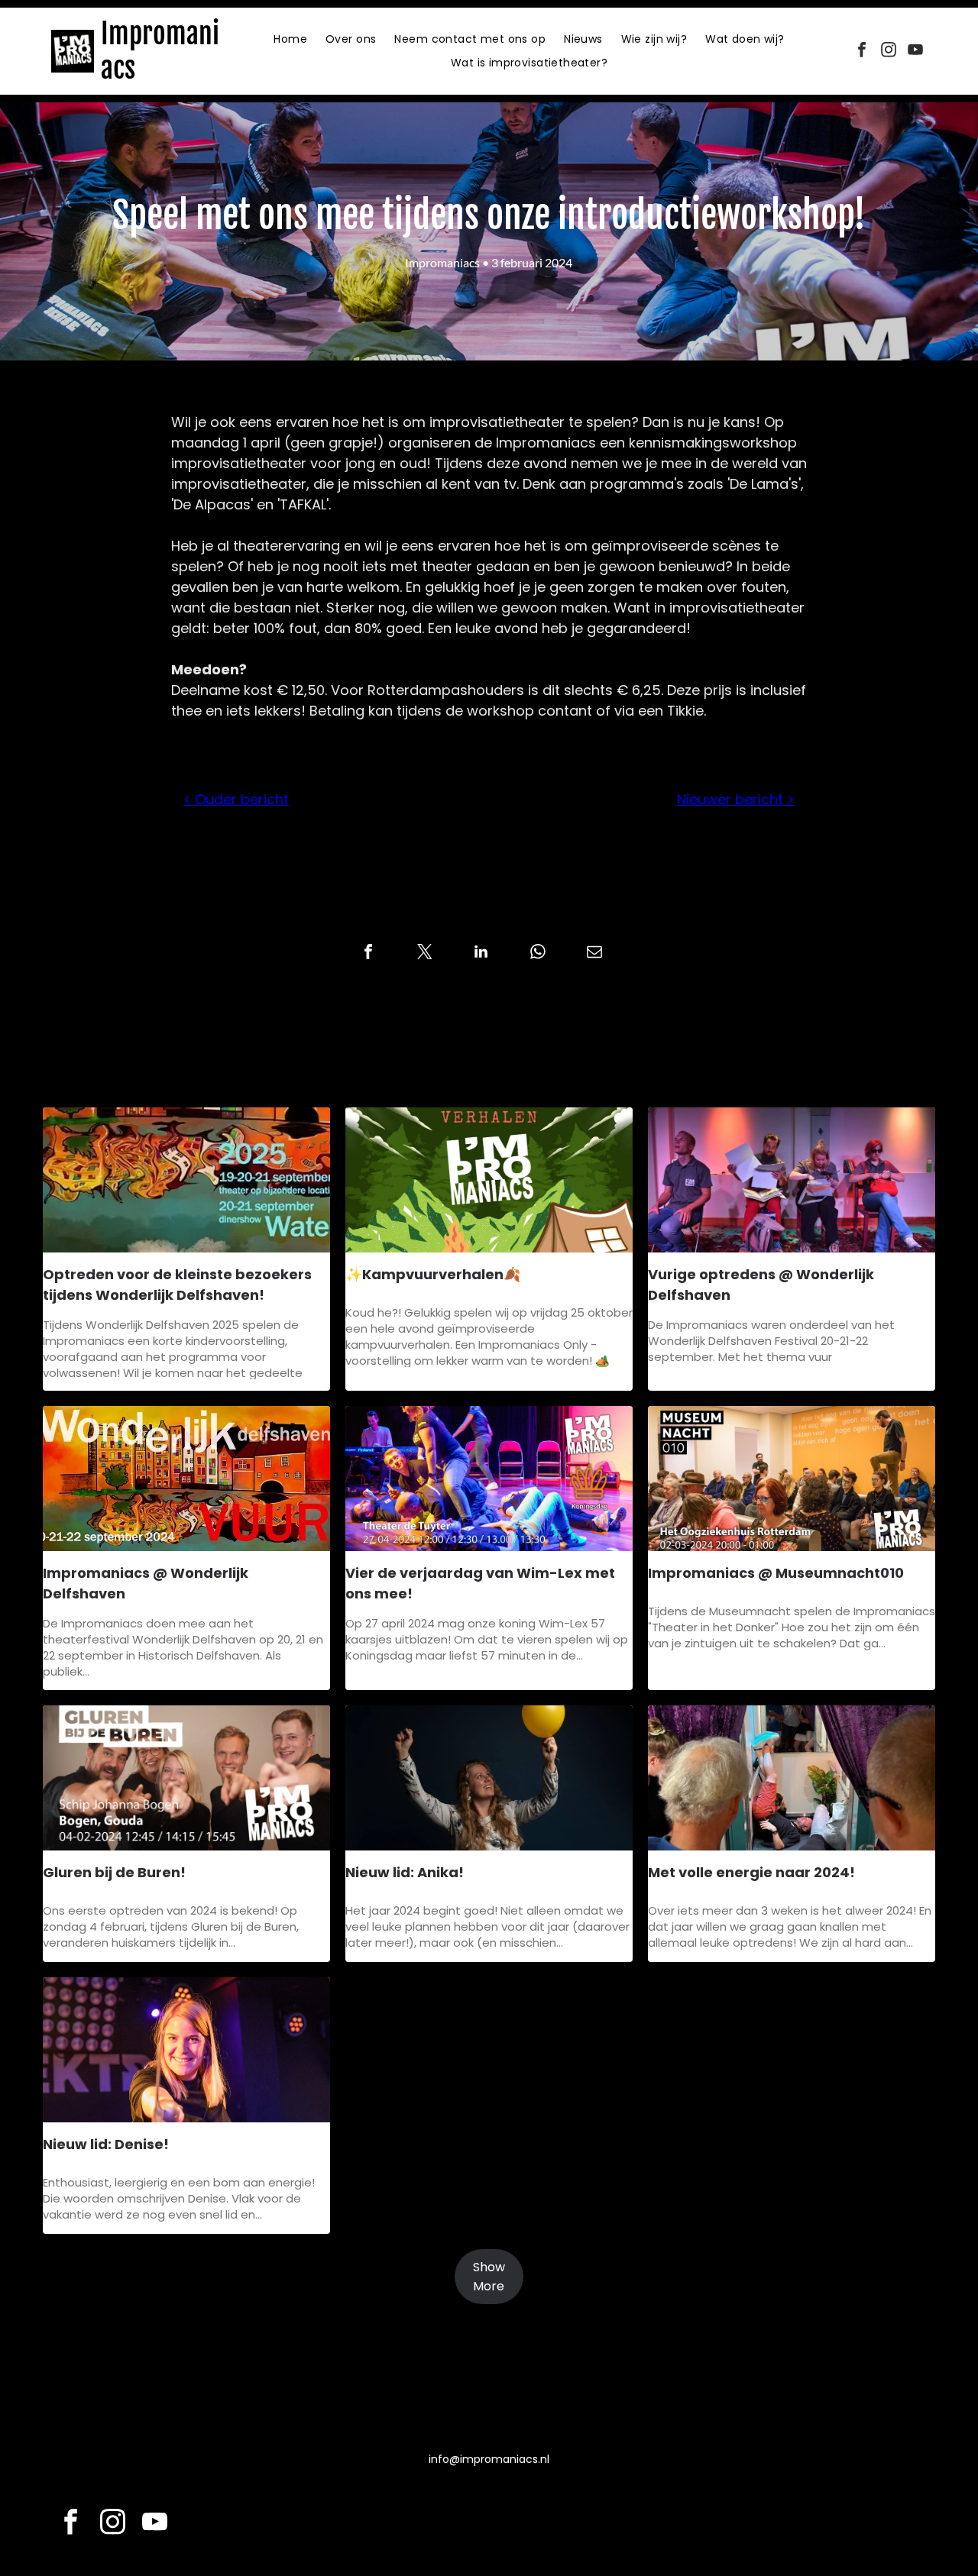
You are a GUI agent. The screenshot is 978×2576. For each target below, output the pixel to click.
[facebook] (862, 52)
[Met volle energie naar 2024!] (792, 1778)
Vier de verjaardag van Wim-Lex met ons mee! (480, 1583)
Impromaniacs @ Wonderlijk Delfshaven (146, 1583)
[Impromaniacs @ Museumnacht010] (792, 1479)
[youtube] (915, 52)
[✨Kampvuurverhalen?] (489, 1180)
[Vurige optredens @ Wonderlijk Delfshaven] (792, 1180)
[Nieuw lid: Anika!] (489, 1778)
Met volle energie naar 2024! (751, 1872)
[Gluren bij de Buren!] (186, 1778)
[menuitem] (290, 39)
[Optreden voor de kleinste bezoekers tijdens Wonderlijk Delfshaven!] (186, 1180)
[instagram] (889, 52)
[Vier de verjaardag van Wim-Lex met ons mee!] (489, 1479)
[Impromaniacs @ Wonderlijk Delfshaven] (186, 1479)
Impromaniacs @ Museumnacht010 (776, 1573)
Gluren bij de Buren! (114, 1872)
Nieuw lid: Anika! (405, 1872)
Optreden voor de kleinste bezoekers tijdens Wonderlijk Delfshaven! (177, 1285)
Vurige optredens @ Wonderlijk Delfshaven (761, 1285)
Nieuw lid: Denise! (106, 2144)
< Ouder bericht (236, 799)
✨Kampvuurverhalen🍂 (433, 1274)
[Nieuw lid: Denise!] (186, 2050)
